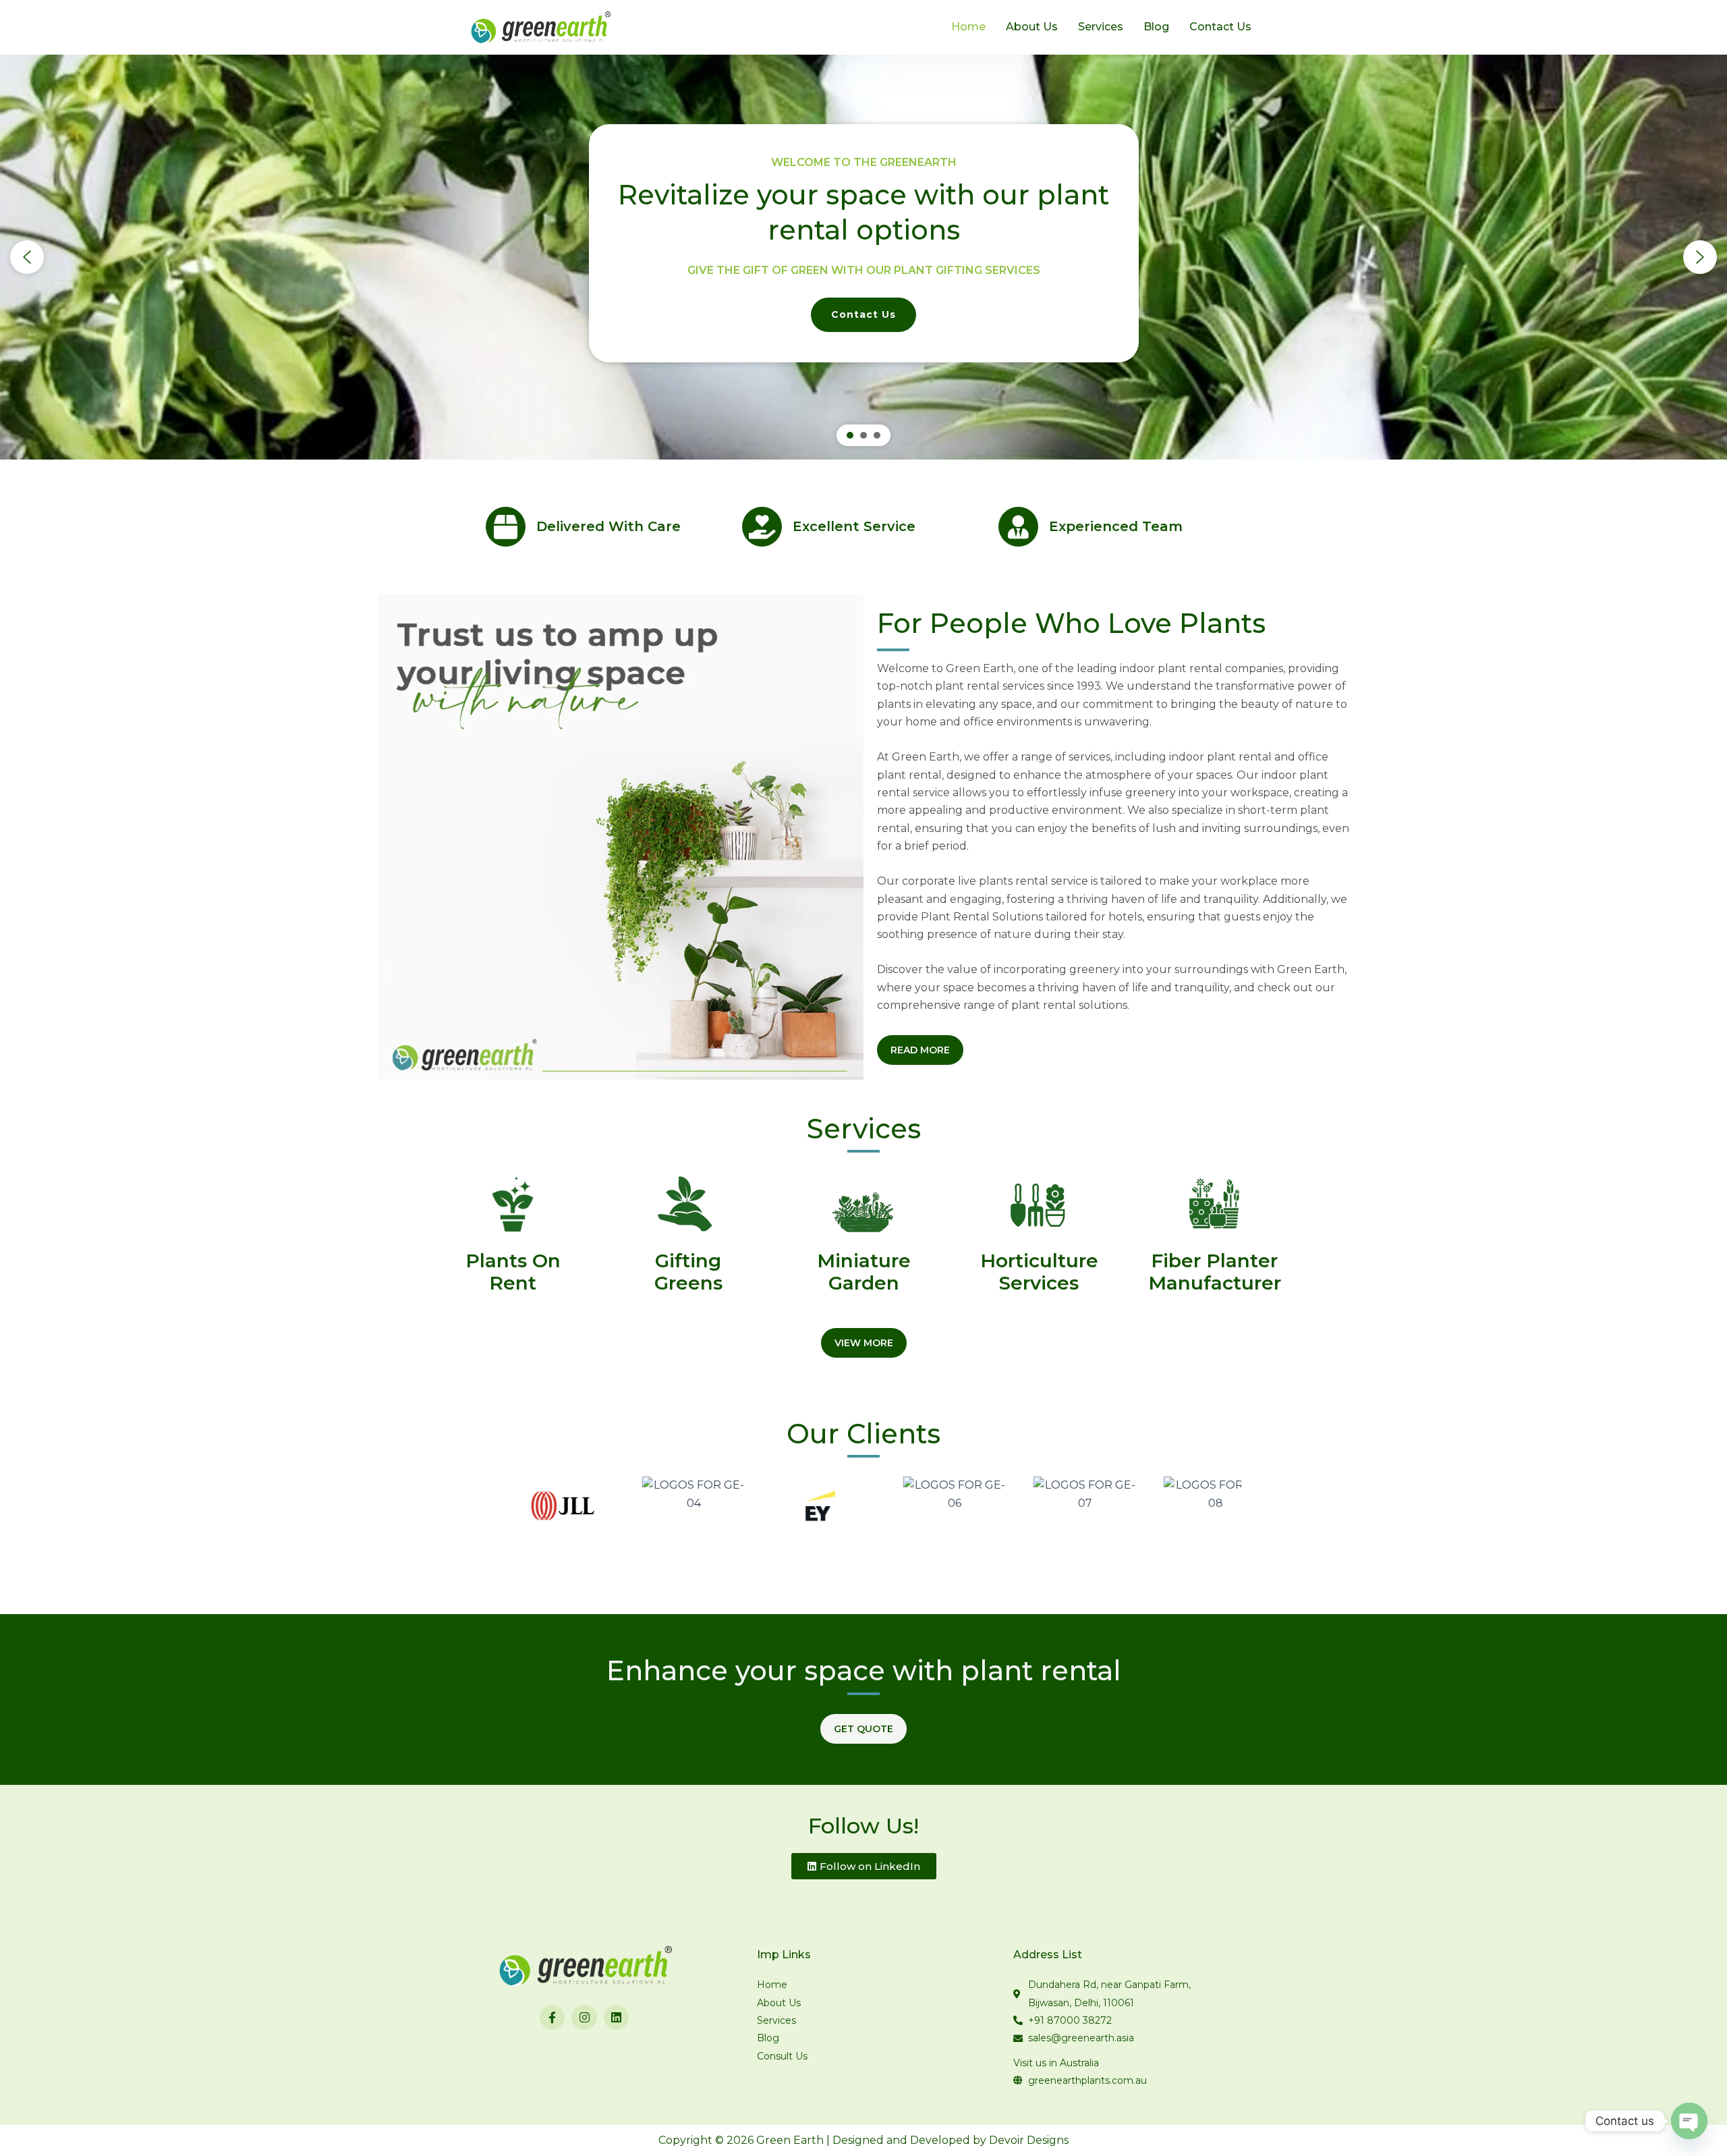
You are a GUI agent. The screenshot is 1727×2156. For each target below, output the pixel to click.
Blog (1156, 27)
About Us (1032, 27)
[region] (863, 257)
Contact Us (1220, 27)
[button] (27, 257)
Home (968, 27)
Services (1101, 27)
